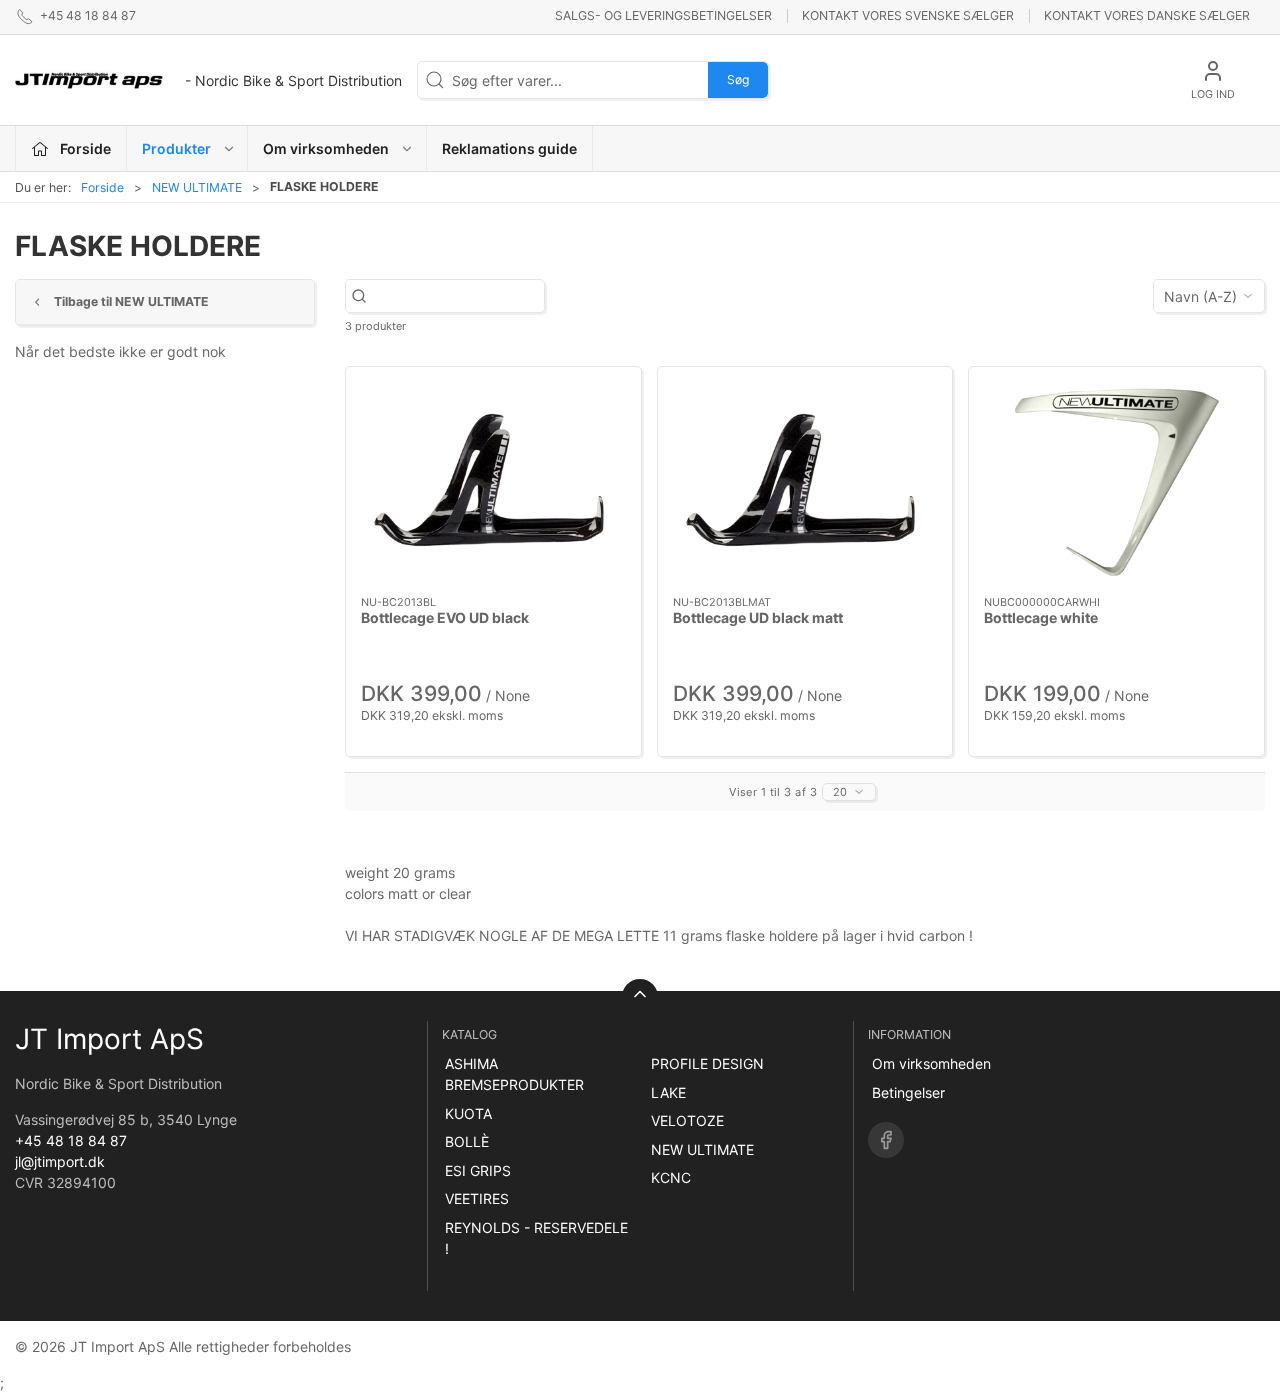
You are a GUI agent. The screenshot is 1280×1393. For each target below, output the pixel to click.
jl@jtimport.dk (60, 1161)
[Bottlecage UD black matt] (805, 481)
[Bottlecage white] (1116, 481)
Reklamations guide (509, 148)
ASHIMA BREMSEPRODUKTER (514, 1074)
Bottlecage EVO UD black (445, 617)
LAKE (668, 1092)
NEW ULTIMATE (197, 187)
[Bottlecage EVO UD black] (493, 481)
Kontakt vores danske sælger (1147, 15)
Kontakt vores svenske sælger (908, 15)
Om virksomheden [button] (326, 148)
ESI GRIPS (478, 1170)
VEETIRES (477, 1198)
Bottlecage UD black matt (758, 617)
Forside (102, 187)
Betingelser (908, 1092)
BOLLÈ (467, 1141)
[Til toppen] (640, 997)
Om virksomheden (931, 1063)
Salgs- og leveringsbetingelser (663, 15)
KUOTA (468, 1113)
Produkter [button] (176, 148)
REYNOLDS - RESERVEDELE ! (536, 1238)
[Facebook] (886, 1140)
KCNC (671, 1177)
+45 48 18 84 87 (71, 1140)
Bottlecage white (1041, 617)
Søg (738, 79)
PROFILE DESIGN (707, 1063)
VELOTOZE (687, 1120)
